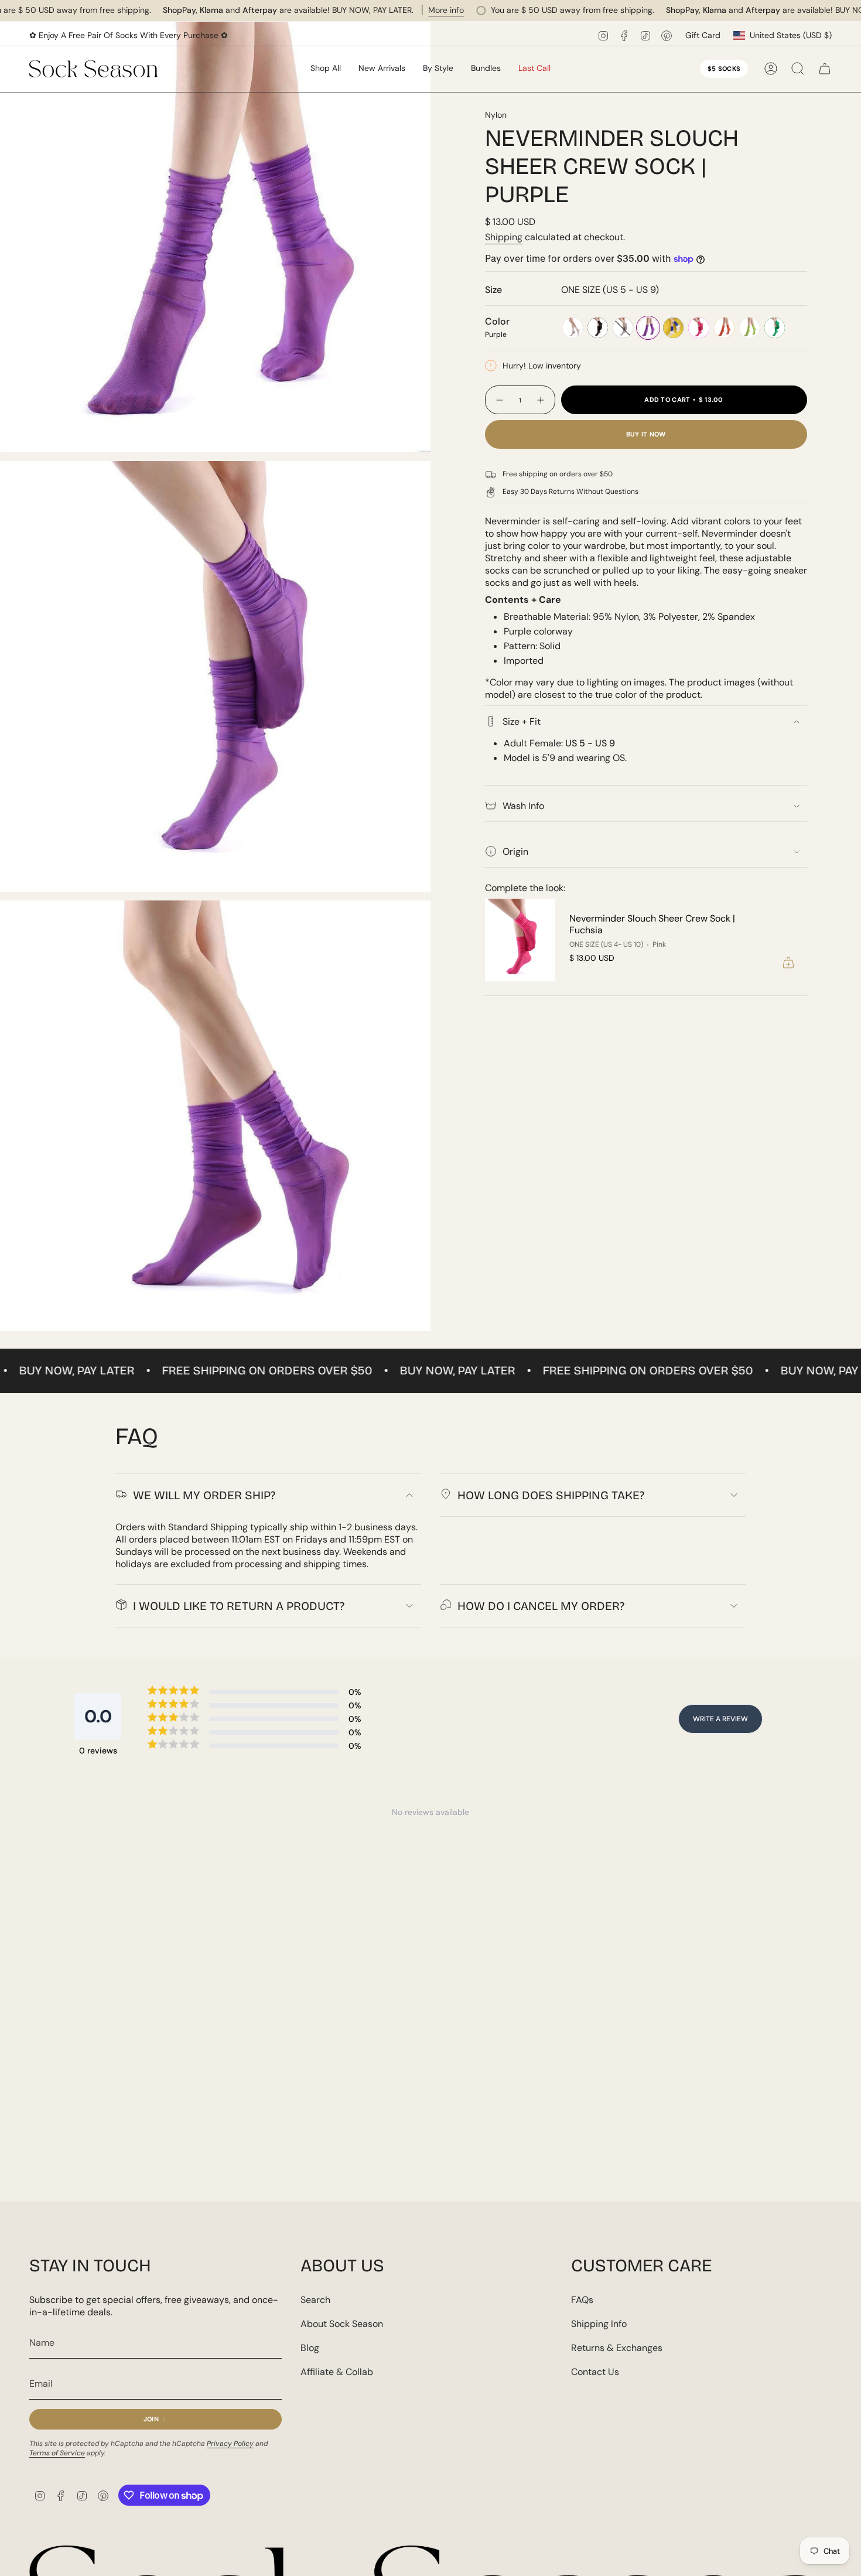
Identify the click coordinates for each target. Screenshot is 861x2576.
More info (446, 10)
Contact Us (595, 2372)
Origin (515, 852)
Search (315, 2300)
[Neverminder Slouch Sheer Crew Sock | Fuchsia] (520, 940)
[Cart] (825, 69)
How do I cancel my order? (541, 1606)
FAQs (582, 2300)
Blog (310, 2348)
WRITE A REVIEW (720, 1719)
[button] (382, 69)
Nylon (496, 115)
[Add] (788, 963)
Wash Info (523, 806)
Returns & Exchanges (617, 2348)
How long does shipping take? (551, 1495)
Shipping (504, 237)
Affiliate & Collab (337, 2372)
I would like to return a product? (239, 1606)
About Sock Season (342, 2324)
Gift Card (703, 35)
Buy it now (646, 434)
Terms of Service (57, 2453)
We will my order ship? (204, 1495)
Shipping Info (599, 2324)
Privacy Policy (230, 2444)
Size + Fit (522, 721)
